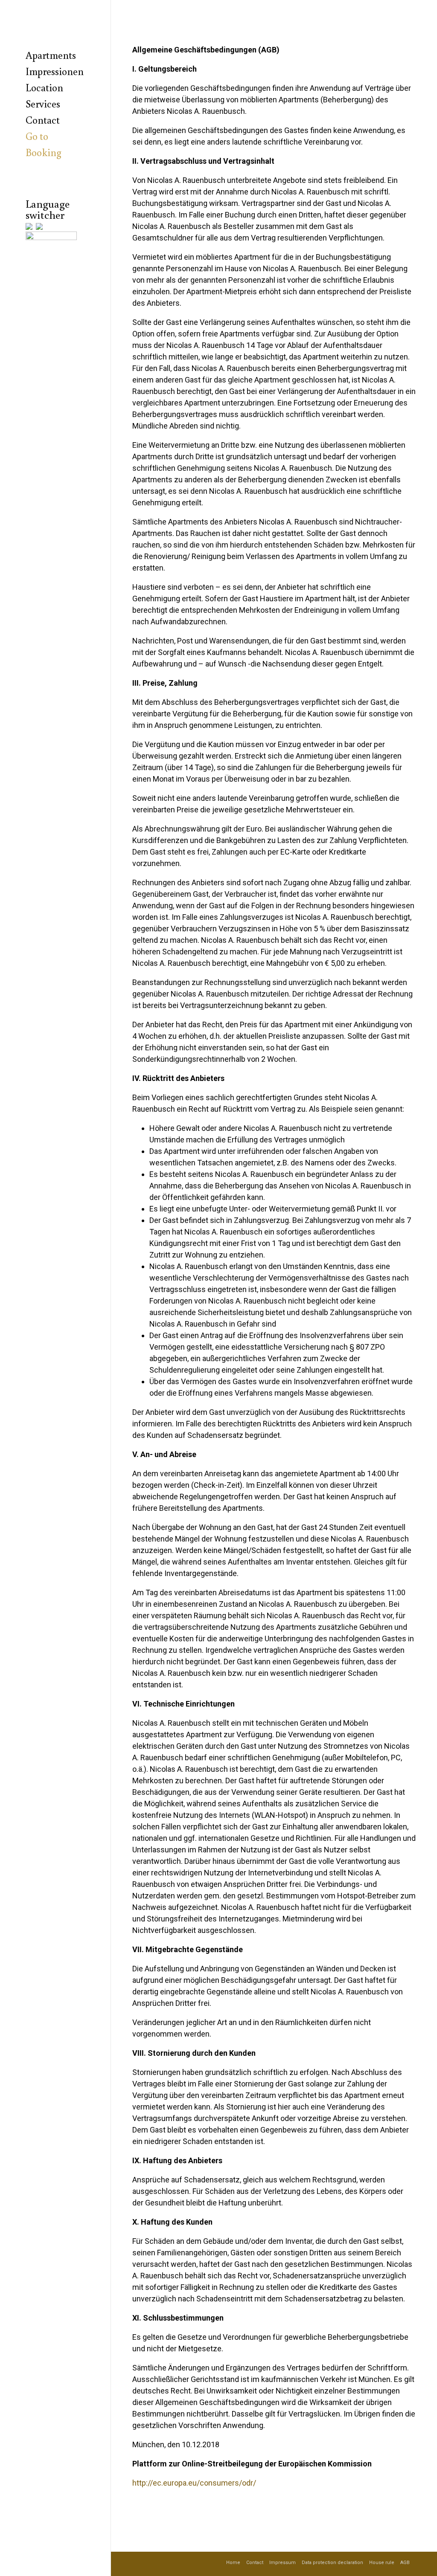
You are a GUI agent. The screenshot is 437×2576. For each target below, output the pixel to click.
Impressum (283, 2563)
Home (233, 2563)
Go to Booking (44, 144)
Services (43, 103)
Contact (43, 120)
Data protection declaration (332, 2563)
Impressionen (55, 71)
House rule (382, 2563)
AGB (405, 2563)
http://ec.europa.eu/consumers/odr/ (194, 2483)
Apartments (51, 55)
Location (44, 87)
